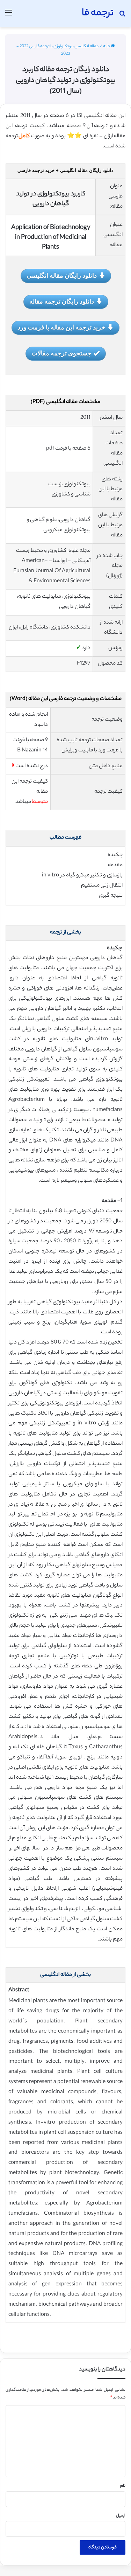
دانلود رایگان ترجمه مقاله (62, 301)
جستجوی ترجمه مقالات (61, 353)
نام (123, 2486)
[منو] (9, 16)
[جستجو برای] (122, 16)
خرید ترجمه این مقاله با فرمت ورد (61, 327)
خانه (107, 47)
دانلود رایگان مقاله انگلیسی (62, 275)
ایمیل (121, 2516)
